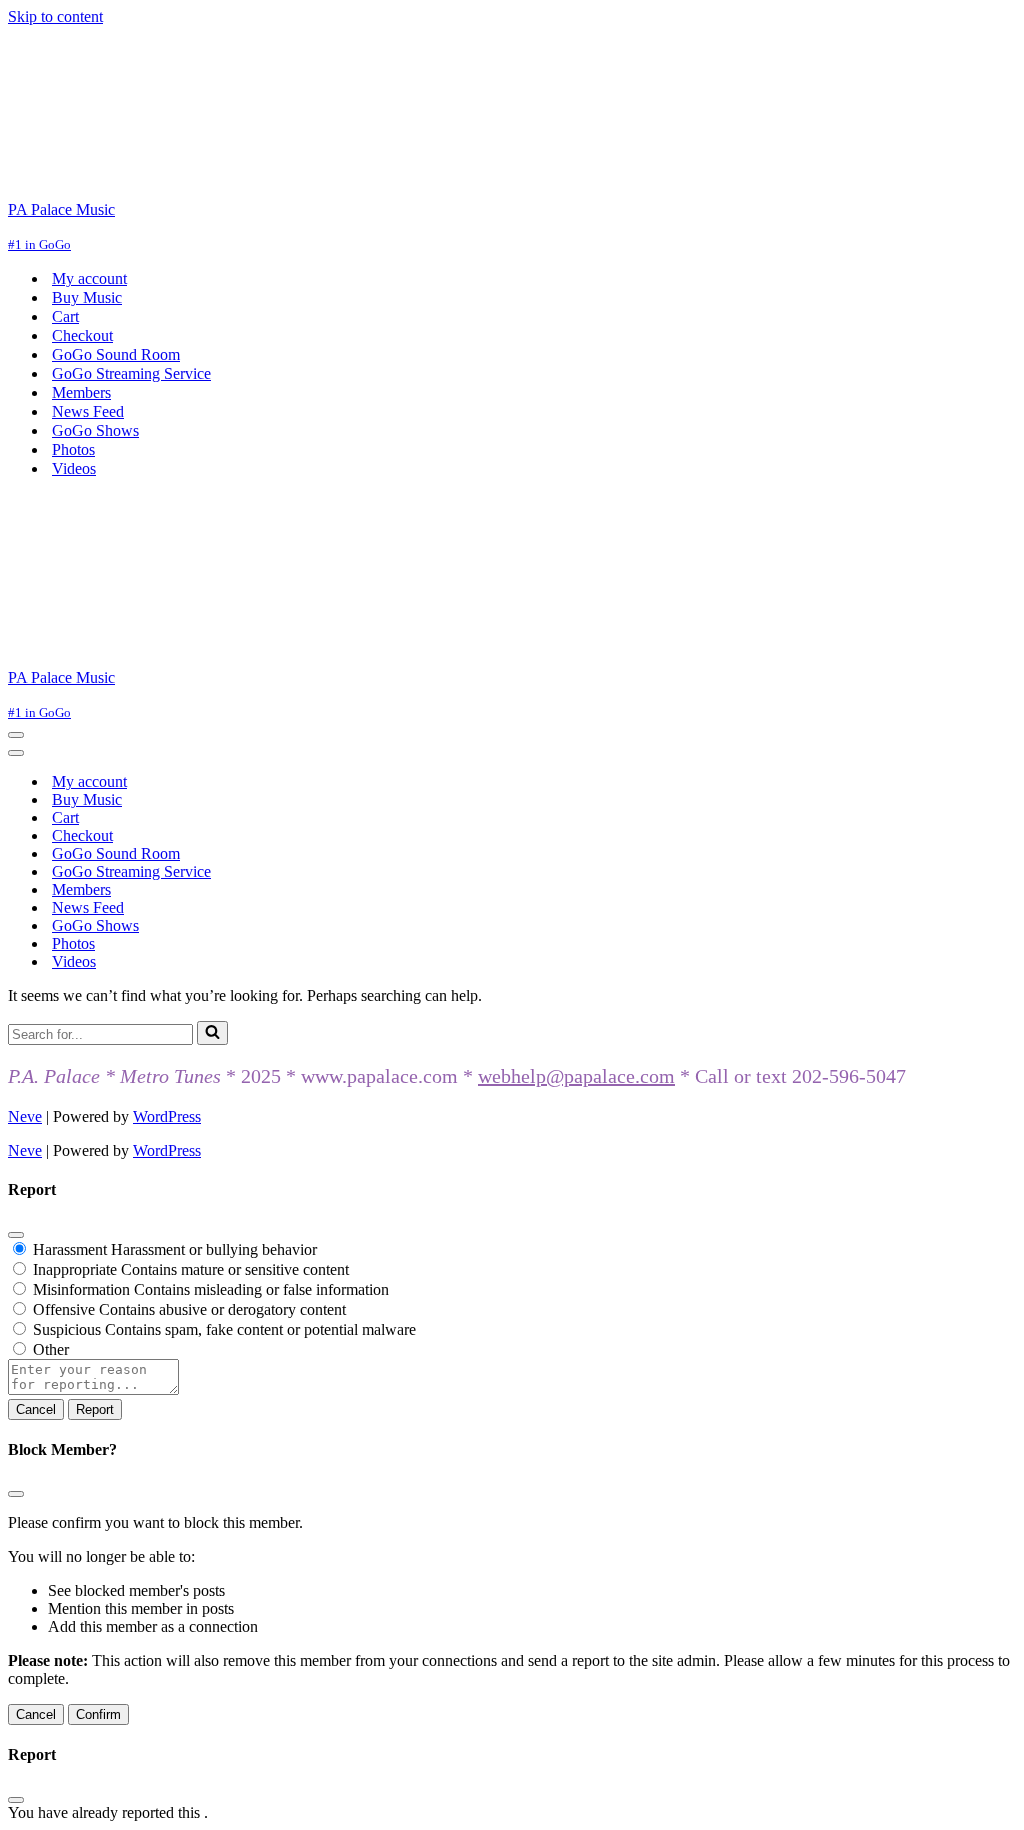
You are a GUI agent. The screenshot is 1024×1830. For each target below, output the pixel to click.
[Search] (212, 1033)
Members (81, 392)
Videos (74, 468)
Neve (25, 1116)
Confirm (98, 1714)
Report (95, 1409)
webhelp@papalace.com (576, 1076)
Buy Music (87, 297)
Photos (73, 449)
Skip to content (55, 16)
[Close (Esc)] (16, 1235)
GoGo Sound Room (116, 354)
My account (89, 278)
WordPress (167, 1116)
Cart (65, 316)
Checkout (82, 335)
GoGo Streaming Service (131, 373)
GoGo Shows (95, 430)
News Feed (88, 411)
